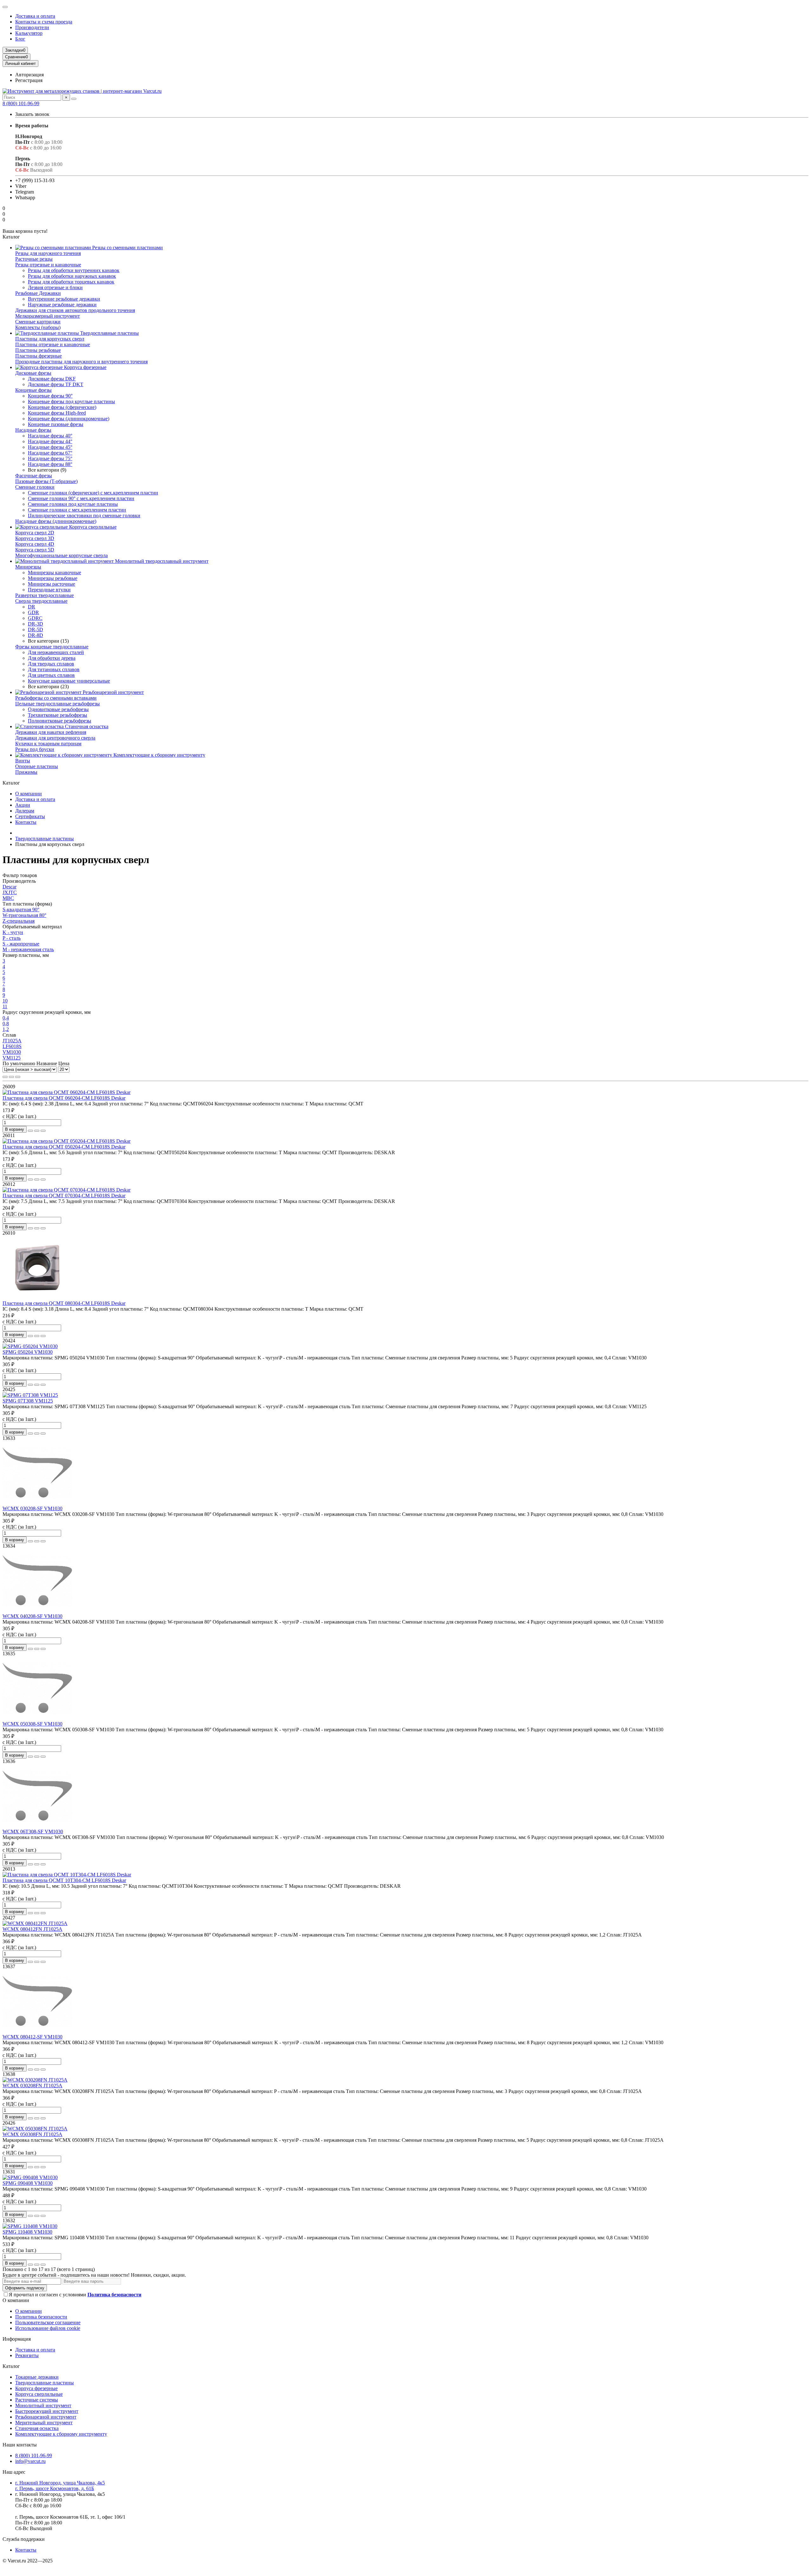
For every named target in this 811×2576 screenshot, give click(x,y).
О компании (29, 794)
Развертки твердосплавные (45, 595)
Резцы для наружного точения (48, 253)
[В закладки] (37, 1131)
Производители (32, 27)
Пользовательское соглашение (48, 2322)
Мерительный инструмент (44, 2423)
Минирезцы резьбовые (53, 578)
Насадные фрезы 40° (50, 436)
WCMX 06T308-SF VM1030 (33, 1832)
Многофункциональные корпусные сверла (61, 555)
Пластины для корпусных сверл (50, 339)
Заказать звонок (32, 114)
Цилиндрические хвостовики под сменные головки (84, 515)
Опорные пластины (37, 766)
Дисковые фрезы (33, 373)
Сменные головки (35, 487)
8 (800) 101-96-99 (21, 103)
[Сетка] (5, 1077)
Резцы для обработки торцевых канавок (71, 282)
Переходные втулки (49, 590)
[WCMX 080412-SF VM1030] (37, 2031)
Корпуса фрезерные (85, 367)
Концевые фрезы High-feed (57, 413)
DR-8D (35, 635)
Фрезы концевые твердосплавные (52, 647)
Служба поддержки (24, 2539)
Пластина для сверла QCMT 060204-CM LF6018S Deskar (64, 1098)
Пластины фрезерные (38, 356)
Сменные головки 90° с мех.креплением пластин (81, 498)
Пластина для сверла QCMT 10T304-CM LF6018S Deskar (64, 1880)
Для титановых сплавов (54, 669)
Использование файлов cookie (48, 2328)
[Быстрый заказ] (30, 1131)
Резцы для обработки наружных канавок (72, 276)
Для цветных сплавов (51, 675)
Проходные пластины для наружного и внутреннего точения (81, 362)
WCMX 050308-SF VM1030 (32, 1724)
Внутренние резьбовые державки (64, 299)
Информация (17, 2339)
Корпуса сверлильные (92, 527)
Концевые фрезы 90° (50, 396)
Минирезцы (28, 567)
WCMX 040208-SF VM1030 (32, 1616)
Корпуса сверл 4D (35, 544)
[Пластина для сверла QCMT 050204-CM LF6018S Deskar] (67, 1141)
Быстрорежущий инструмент (47, 2411)
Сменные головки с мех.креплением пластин (77, 510)
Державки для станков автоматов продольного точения (75, 310)
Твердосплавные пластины (109, 333)
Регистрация (29, 80)
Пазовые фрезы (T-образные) (46, 481)
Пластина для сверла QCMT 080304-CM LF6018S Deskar (64, 1303)
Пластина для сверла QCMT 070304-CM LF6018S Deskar (64, 1196)
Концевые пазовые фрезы (56, 424)
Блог (20, 39)
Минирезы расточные (51, 584)
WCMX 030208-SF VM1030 (32, 1508)
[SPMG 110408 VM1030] (30, 2226)
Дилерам (25, 811)
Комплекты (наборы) (38, 327)
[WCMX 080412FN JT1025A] (35, 1923)
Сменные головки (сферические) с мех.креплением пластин (93, 493)
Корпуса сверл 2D (35, 533)
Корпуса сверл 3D (35, 538)
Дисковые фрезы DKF (52, 379)
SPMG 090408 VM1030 (28, 2183)
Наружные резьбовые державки (62, 305)
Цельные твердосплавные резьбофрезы (57, 704)
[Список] (11, 1077)
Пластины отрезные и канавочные (53, 344)
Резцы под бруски (35, 749)
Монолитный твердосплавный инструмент (161, 561)
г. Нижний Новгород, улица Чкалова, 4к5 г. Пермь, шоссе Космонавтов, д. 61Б (60, 2486)
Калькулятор (29, 33)
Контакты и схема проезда (44, 22)
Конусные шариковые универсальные (69, 681)
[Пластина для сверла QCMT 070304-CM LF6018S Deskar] (67, 1190)
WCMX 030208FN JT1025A (32, 2086)
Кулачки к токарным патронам (48, 744)
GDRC (35, 618)
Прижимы (26, 772)
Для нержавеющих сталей (56, 652)
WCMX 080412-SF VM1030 (32, 2037)
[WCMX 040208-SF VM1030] (37, 1610)
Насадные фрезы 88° (50, 464)
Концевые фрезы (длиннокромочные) (69, 419)
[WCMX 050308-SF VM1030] (37, 1718)
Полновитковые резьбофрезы (60, 721)
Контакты (26, 822)
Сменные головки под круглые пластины (73, 504)
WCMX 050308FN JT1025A (32, 2134)
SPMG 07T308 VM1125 (28, 1401)
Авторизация (29, 75)
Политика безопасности (41, 2317)
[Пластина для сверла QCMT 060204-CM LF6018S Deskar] (67, 1092)
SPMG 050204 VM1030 (28, 1352)
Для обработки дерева (52, 658)
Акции (23, 805)
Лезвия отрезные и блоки (55, 287)
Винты (23, 761)
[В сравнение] (43, 1131)
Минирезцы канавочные (54, 572)
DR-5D (35, 630)
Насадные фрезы (33, 430)
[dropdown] (5, 7)
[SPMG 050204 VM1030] (30, 1346)
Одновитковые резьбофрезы (58, 709)
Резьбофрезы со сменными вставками (56, 698)
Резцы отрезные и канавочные (48, 265)
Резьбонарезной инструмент (113, 692)
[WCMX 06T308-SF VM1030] (37, 1826)
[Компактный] (18, 1077)
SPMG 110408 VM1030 (27, 2232)
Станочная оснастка (86, 726)
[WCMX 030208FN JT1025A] (35, 2080)
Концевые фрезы (33, 390)
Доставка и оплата (35, 16)
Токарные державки (37, 2377)
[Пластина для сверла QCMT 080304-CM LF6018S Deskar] (37, 1298)
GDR (33, 612)
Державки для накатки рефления (51, 732)
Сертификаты (30, 816)
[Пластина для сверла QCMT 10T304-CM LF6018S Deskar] (67, 1875)
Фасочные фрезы (34, 476)
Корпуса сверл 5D (35, 550)
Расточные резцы (34, 259)
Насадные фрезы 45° (50, 447)
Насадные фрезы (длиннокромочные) (56, 521)
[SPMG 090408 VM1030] (30, 2177)
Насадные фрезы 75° (50, 458)
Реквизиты (27, 2355)
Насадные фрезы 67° (50, 453)
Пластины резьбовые (38, 350)
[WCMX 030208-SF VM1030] (37, 1503)
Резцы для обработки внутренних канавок (74, 270)
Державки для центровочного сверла (55, 738)
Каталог (11, 2366)
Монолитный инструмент (43, 2405)
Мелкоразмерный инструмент (48, 316)
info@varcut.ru (30, 2461)
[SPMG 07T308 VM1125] (30, 1395)
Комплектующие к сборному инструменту (159, 755)
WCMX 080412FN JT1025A (32, 1929)
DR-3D (35, 624)
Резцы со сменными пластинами (127, 248)
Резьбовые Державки (38, 293)
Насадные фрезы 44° (50, 441)
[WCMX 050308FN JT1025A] (35, 2129)
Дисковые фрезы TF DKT (56, 384)
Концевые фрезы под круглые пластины (71, 401)
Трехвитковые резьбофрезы (57, 715)
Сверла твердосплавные (41, 601)
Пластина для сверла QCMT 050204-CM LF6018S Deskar (64, 1147)
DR (32, 607)
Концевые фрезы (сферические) (62, 407)
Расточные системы (37, 2400)
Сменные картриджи (38, 322)
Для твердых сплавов (51, 664)
